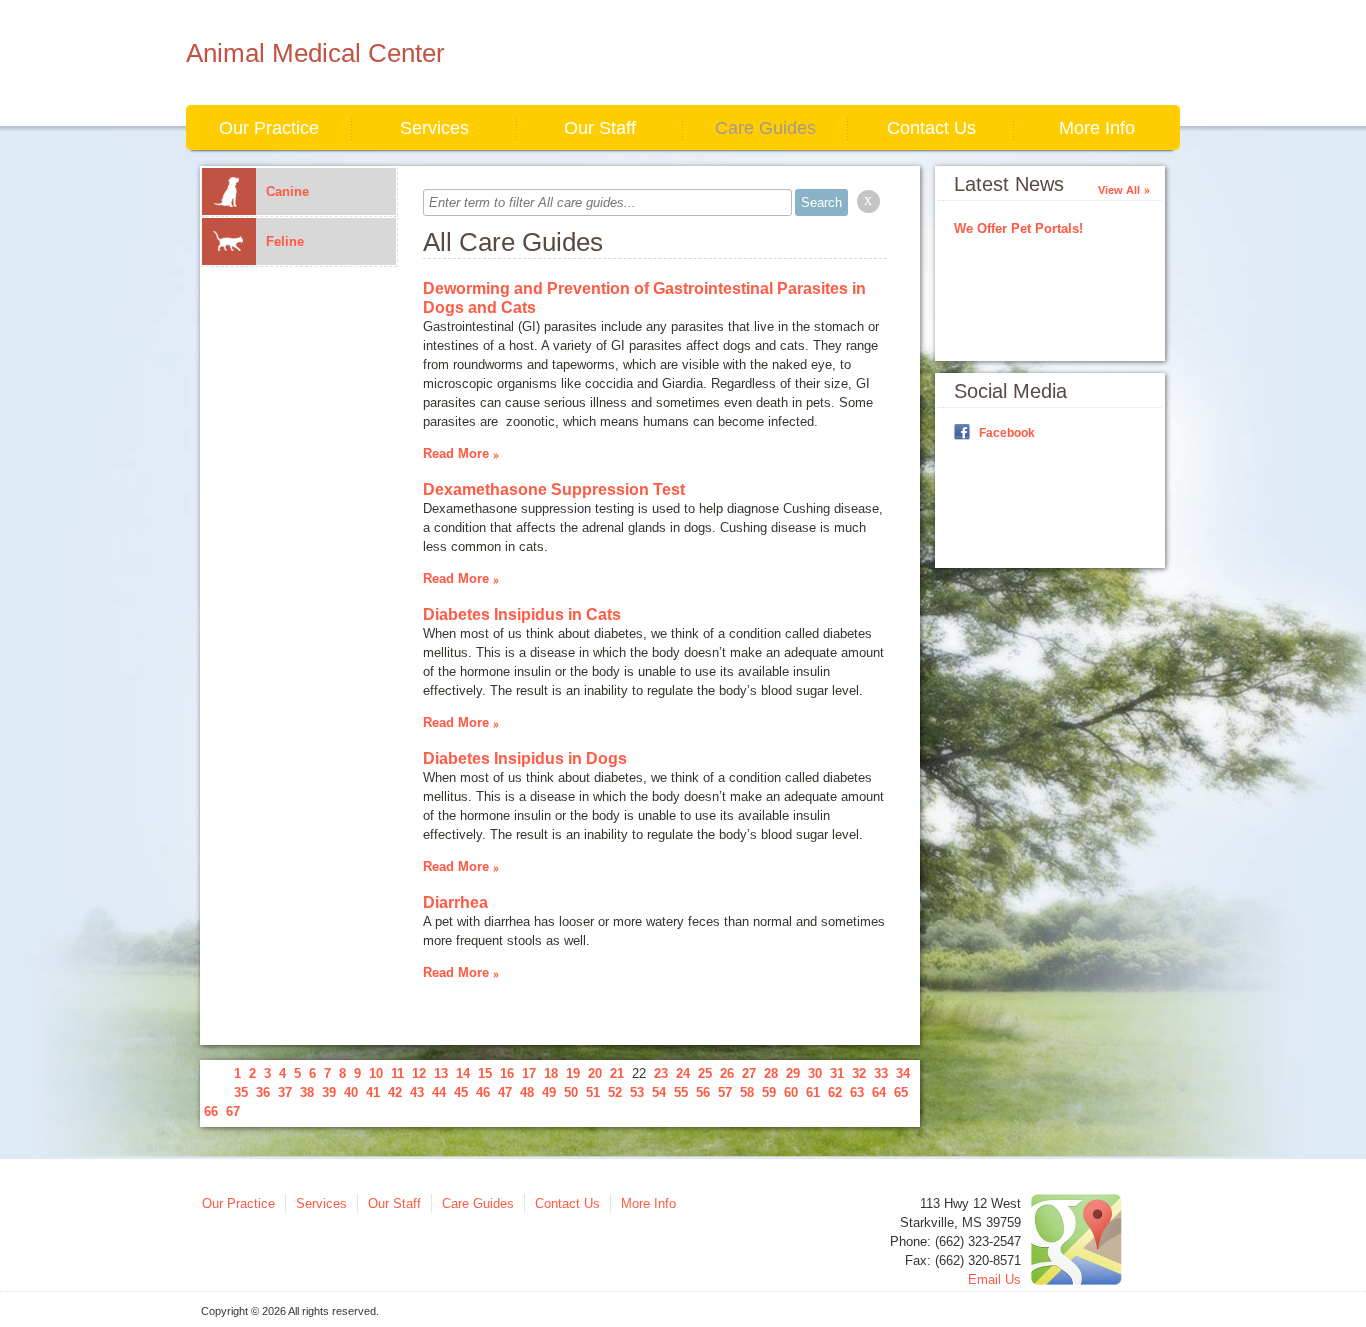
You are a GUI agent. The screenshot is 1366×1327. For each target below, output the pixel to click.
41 (373, 1092)
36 (263, 1092)
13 (441, 1073)
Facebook (1007, 433)
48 (527, 1092)
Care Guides (765, 128)
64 (879, 1092)
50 (571, 1092)
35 (241, 1092)
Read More (456, 453)
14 (463, 1073)
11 (397, 1073)
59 (769, 1092)
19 (573, 1073)
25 (705, 1073)
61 (813, 1092)
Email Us (994, 1279)
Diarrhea (455, 902)
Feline (285, 241)
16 (507, 1073)
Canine (287, 191)
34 (903, 1073)
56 (703, 1092)
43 (417, 1092)
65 (901, 1092)
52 (615, 1092)
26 (727, 1073)
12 (419, 1073)
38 (307, 1092)
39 (329, 1092)
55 (681, 1092)
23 (661, 1073)
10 (376, 1073)
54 (659, 1092)
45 (461, 1092)
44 (439, 1092)
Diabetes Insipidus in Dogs (525, 758)
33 (881, 1073)
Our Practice (269, 128)
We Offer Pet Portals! (1018, 228)
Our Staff (600, 128)
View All (1119, 190)
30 (815, 1073)
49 (549, 1092)
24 (683, 1073)
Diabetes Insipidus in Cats (522, 614)
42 (395, 1092)
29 (793, 1073)
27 (749, 1073)
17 (529, 1073)
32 (859, 1073)
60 (791, 1092)
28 (771, 1073)
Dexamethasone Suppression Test (554, 489)
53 (637, 1092)
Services (434, 128)
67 (233, 1111)
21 (617, 1073)
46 (483, 1092)
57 (725, 1092)
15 (485, 1073)
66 (211, 1111)
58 (747, 1092)
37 (285, 1092)
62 (835, 1092)
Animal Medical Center (315, 53)
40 (351, 1092)
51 (593, 1092)
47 (505, 1092)
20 (595, 1073)
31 (837, 1073)
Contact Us (931, 128)
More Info (1097, 128)
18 (551, 1073)
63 (857, 1092)
